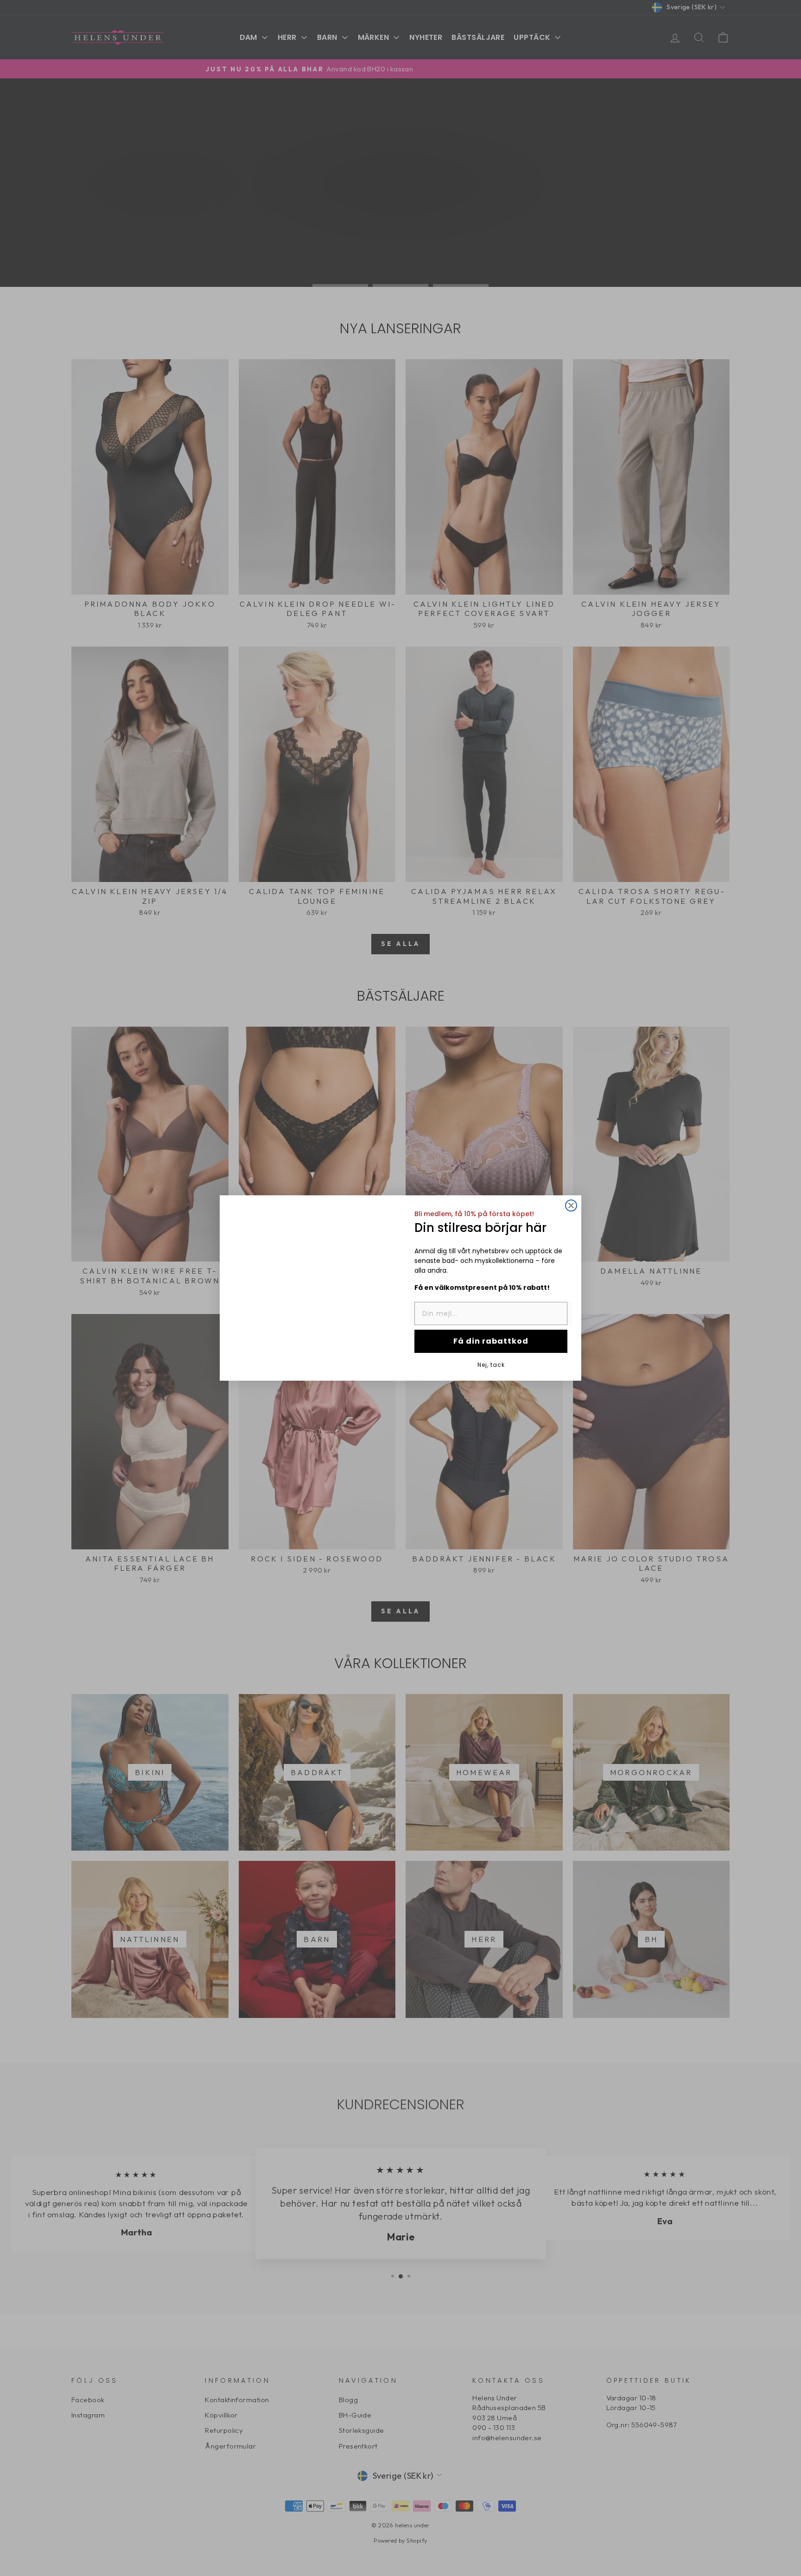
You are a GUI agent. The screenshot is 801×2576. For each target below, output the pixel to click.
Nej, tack (491, 1364)
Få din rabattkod (491, 1341)
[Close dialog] (571, 1205)
